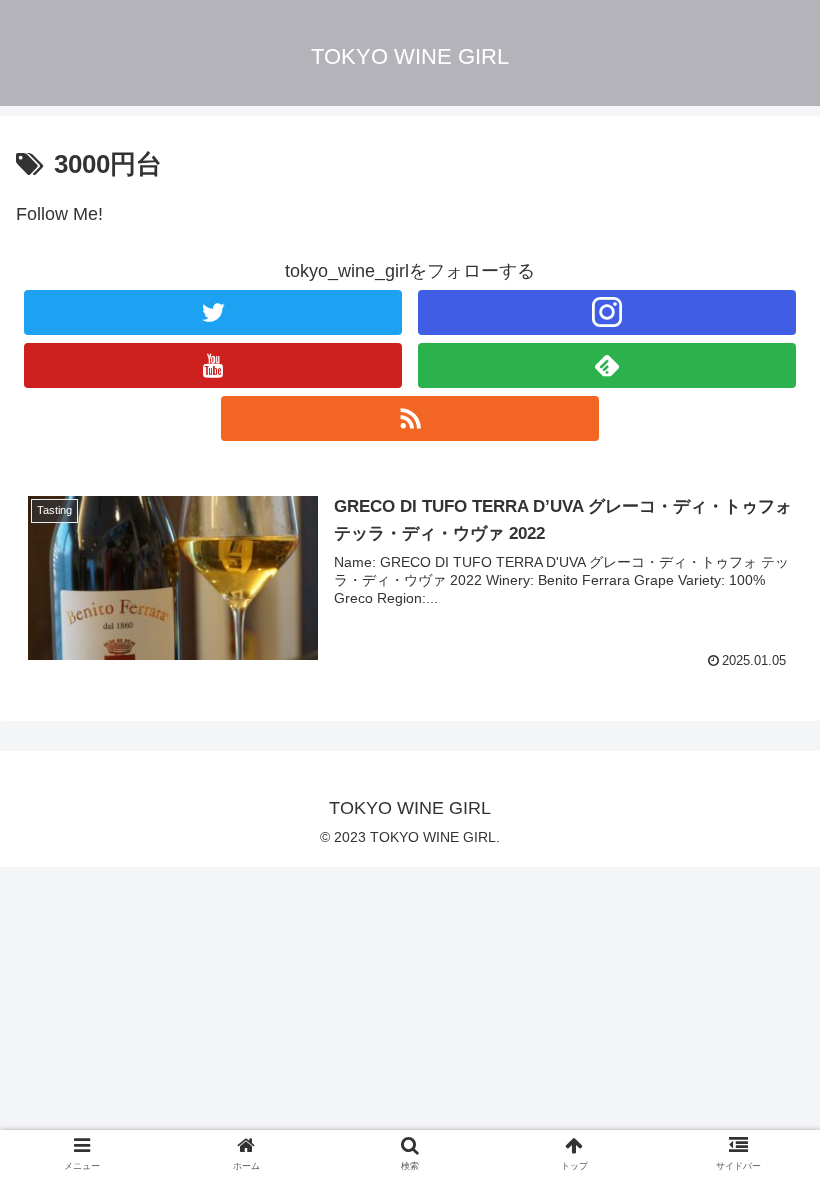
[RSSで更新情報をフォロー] (410, 418)
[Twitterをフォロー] (213, 312)
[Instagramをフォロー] (607, 312)
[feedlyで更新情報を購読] (607, 365)
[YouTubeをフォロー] (213, 365)
